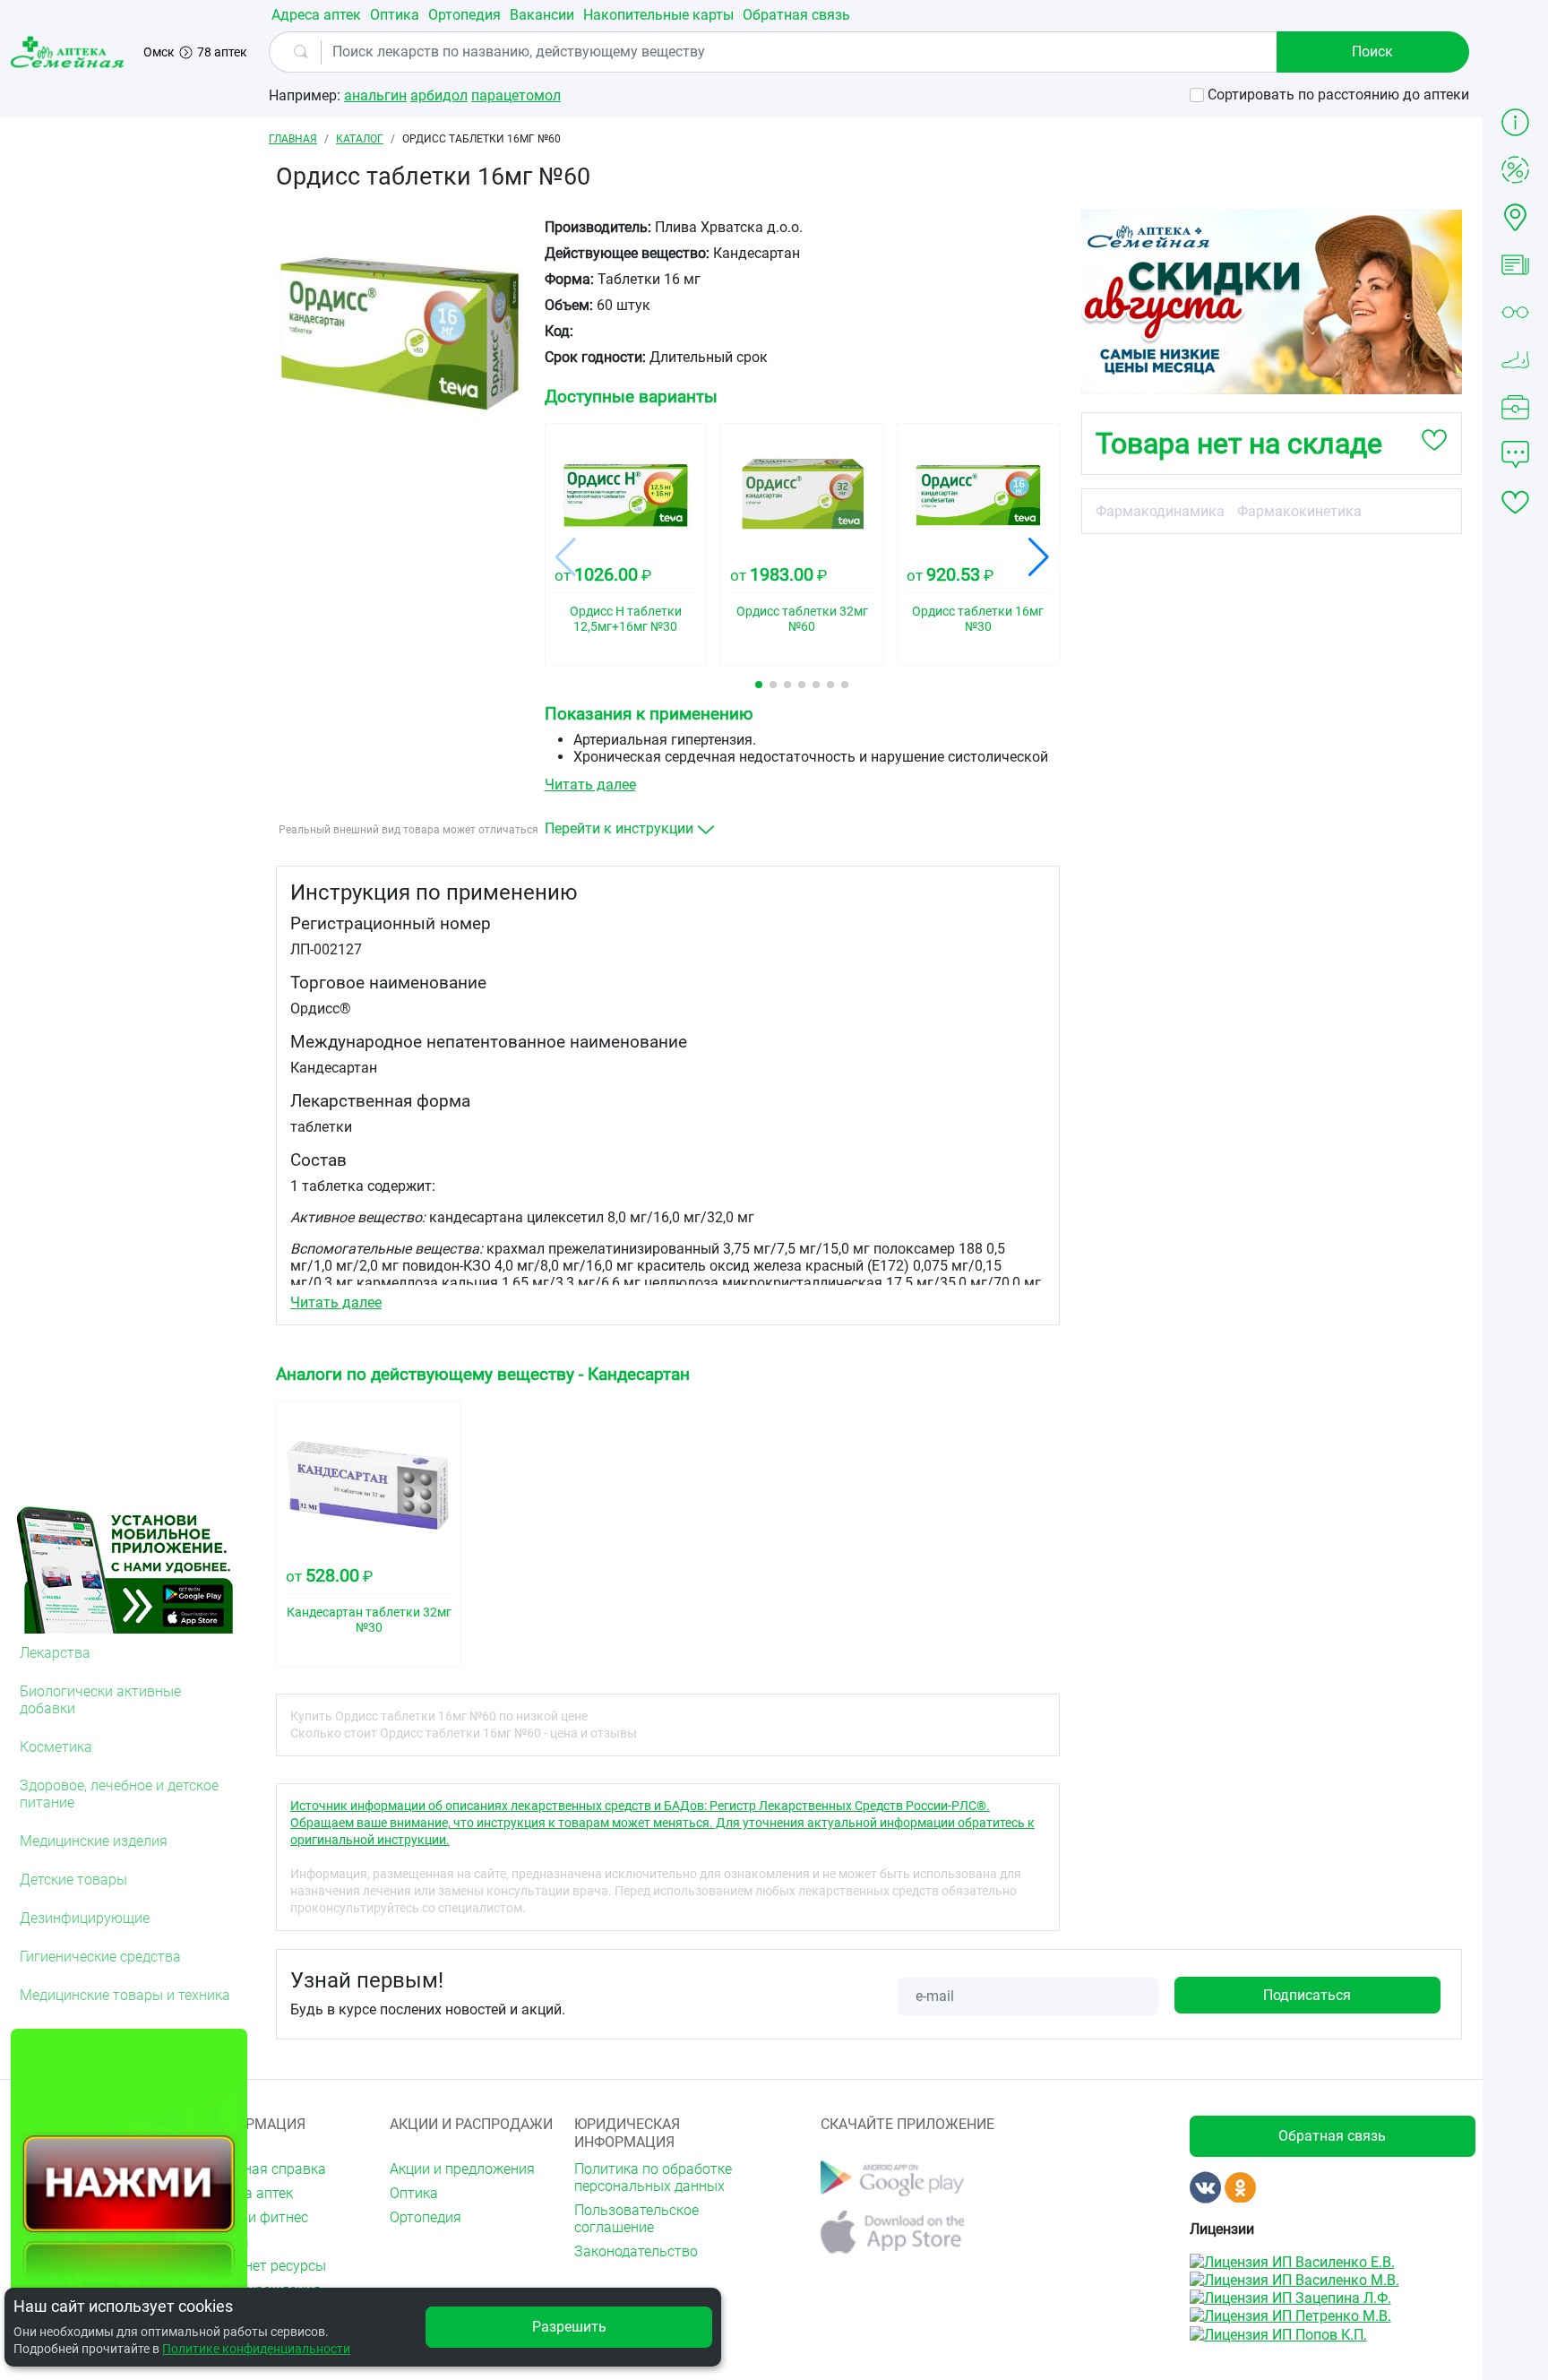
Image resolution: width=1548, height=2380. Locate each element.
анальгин (375, 95)
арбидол (439, 95)
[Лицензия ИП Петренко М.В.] (1290, 2315)
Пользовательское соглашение (636, 2219)
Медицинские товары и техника (125, 1995)
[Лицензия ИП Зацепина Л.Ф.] (1290, 2297)
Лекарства (55, 1653)
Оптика (395, 15)
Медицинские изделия (94, 1841)
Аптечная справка (266, 2169)
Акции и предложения (462, 2169)
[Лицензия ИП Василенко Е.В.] (1292, 2260)
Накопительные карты (658, 15)
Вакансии (542, 15)
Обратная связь (796, 15)
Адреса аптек (316, 15)
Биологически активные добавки (100, 1700)
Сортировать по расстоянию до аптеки (1338, 95)
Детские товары (73, 1880)
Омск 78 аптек (195, 52)
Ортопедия (464, 15)
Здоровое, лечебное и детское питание (119, 1794)
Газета (227, 2242)
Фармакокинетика (1299, 511)
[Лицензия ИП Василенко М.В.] (1294, 2279)
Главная (293, 139)
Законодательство (636, 2251)
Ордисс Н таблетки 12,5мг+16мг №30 (626, 619)
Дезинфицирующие (85, 1918)
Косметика (56, 1747)
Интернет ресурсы (266, 2266)
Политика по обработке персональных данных (653, 2177)
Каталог (360, 139)
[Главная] (70, 52)
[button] (759, 685)
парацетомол (516, 95)
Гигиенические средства (100, 1957)
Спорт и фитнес (257, 2217)
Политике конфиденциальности (256, 2349)
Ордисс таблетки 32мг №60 (802, 619)
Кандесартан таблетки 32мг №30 (369, 1620)
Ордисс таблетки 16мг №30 (978, 619)
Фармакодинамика (1160, 511)
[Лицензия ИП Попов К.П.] (1278, 2333)
